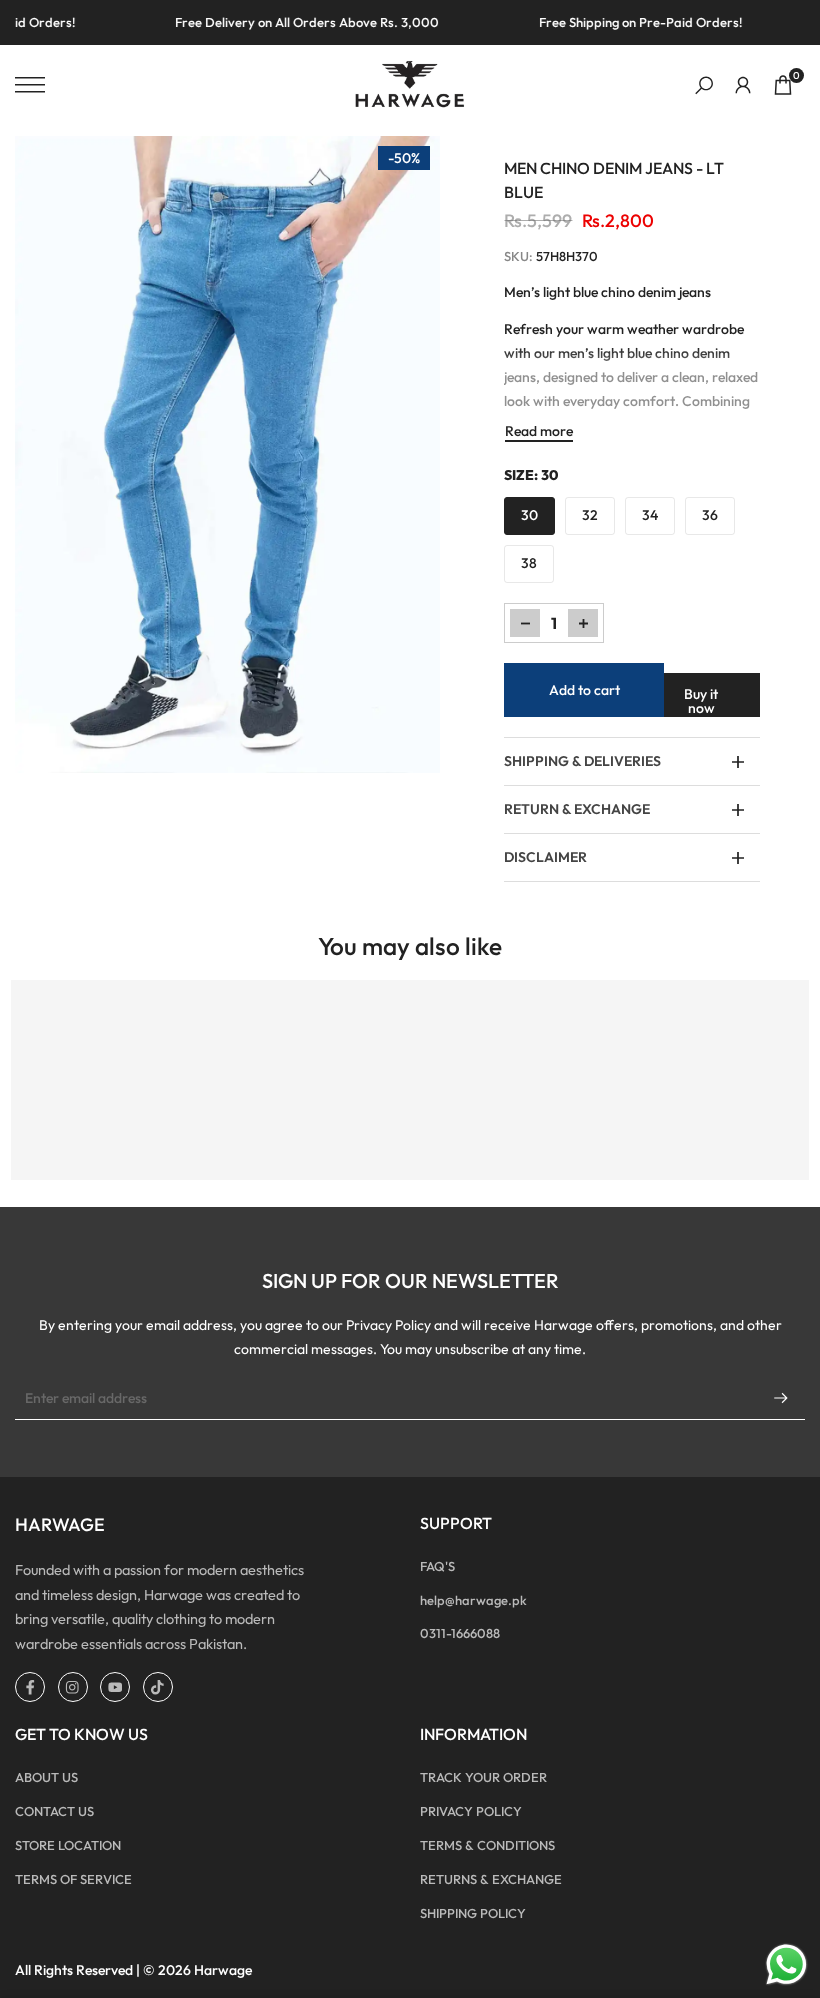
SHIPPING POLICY (473, 1913)
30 (529, 515)
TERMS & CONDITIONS (487, 1845)
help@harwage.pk (473, 1600)
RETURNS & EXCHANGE (491, 1879)
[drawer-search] (704, 85)
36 (710, 515)
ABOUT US (46, 1777)
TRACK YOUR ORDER (483, 1777)
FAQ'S (437, 1566)
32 (590, 515)
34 (650, 515)
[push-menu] (30, 85)
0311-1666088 (460, 1633)
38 (529, 563)
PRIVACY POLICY (471, 1811)
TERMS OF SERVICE (73, 1879)
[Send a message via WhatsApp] (786, 1964)
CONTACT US (54, 1811)
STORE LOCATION (68, 1845)
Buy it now (701, 701)
